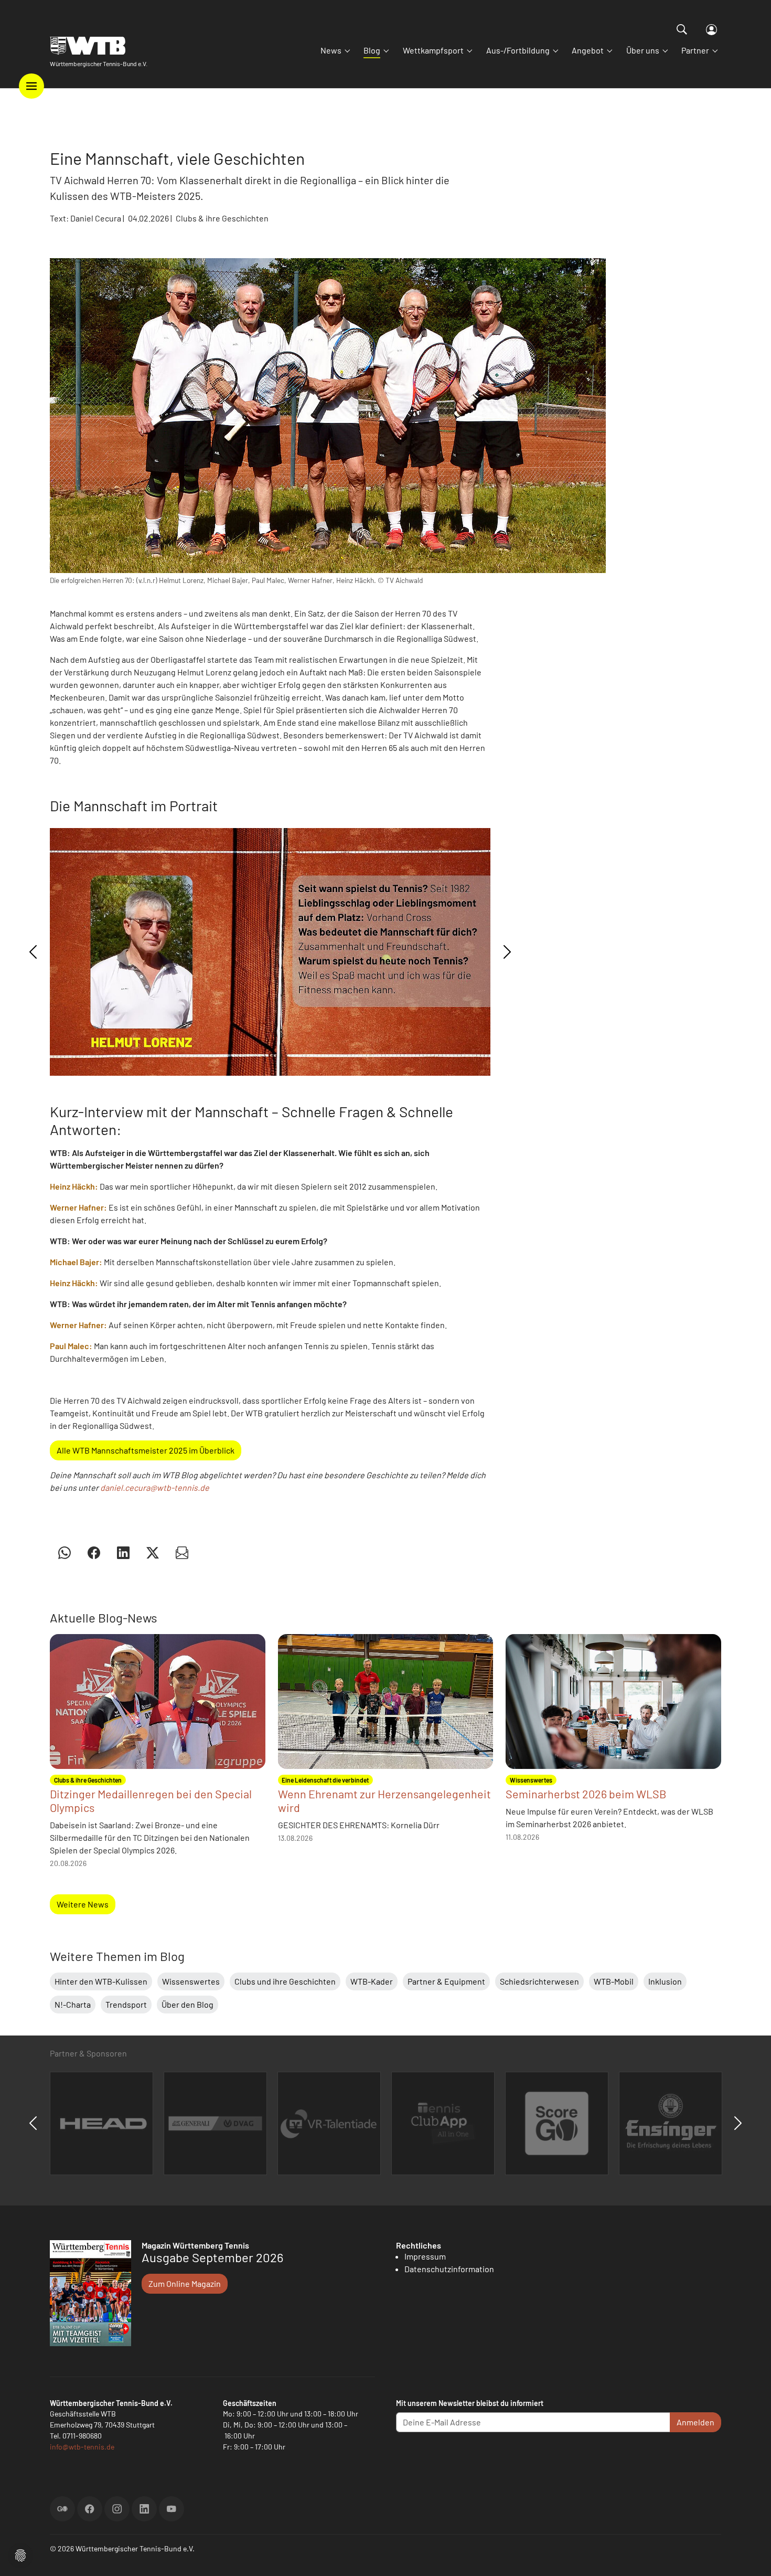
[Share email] (182, 1552)
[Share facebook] (94, 1552)
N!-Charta (73, 2004)
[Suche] (682, 29)
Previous (33, 952)
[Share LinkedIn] (123, 1552)
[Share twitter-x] (153, 1552)
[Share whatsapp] (65, 1552)
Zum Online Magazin (185, 2283)
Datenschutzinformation (449, 2269)
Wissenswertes (191, 1981)
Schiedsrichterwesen (539, 1981)
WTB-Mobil (614, 1981)
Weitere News (83, 1904)
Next (507, 952)
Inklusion (665, 1981)
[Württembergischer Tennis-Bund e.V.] (99, 46)
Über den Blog (188, 2004)
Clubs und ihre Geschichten (285, 1981)
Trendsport (126, 2004)
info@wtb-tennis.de (82, 2447)
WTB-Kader (372, 1981)
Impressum (425, 2256)
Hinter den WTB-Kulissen (101, 1981)
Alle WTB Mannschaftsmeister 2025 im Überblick (146, 1450)
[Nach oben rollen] (751, 2556)
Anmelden (695, 2422)
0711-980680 (82, 2436)
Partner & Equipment (446, 1981)
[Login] (711, 30)
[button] (20, 2554)
